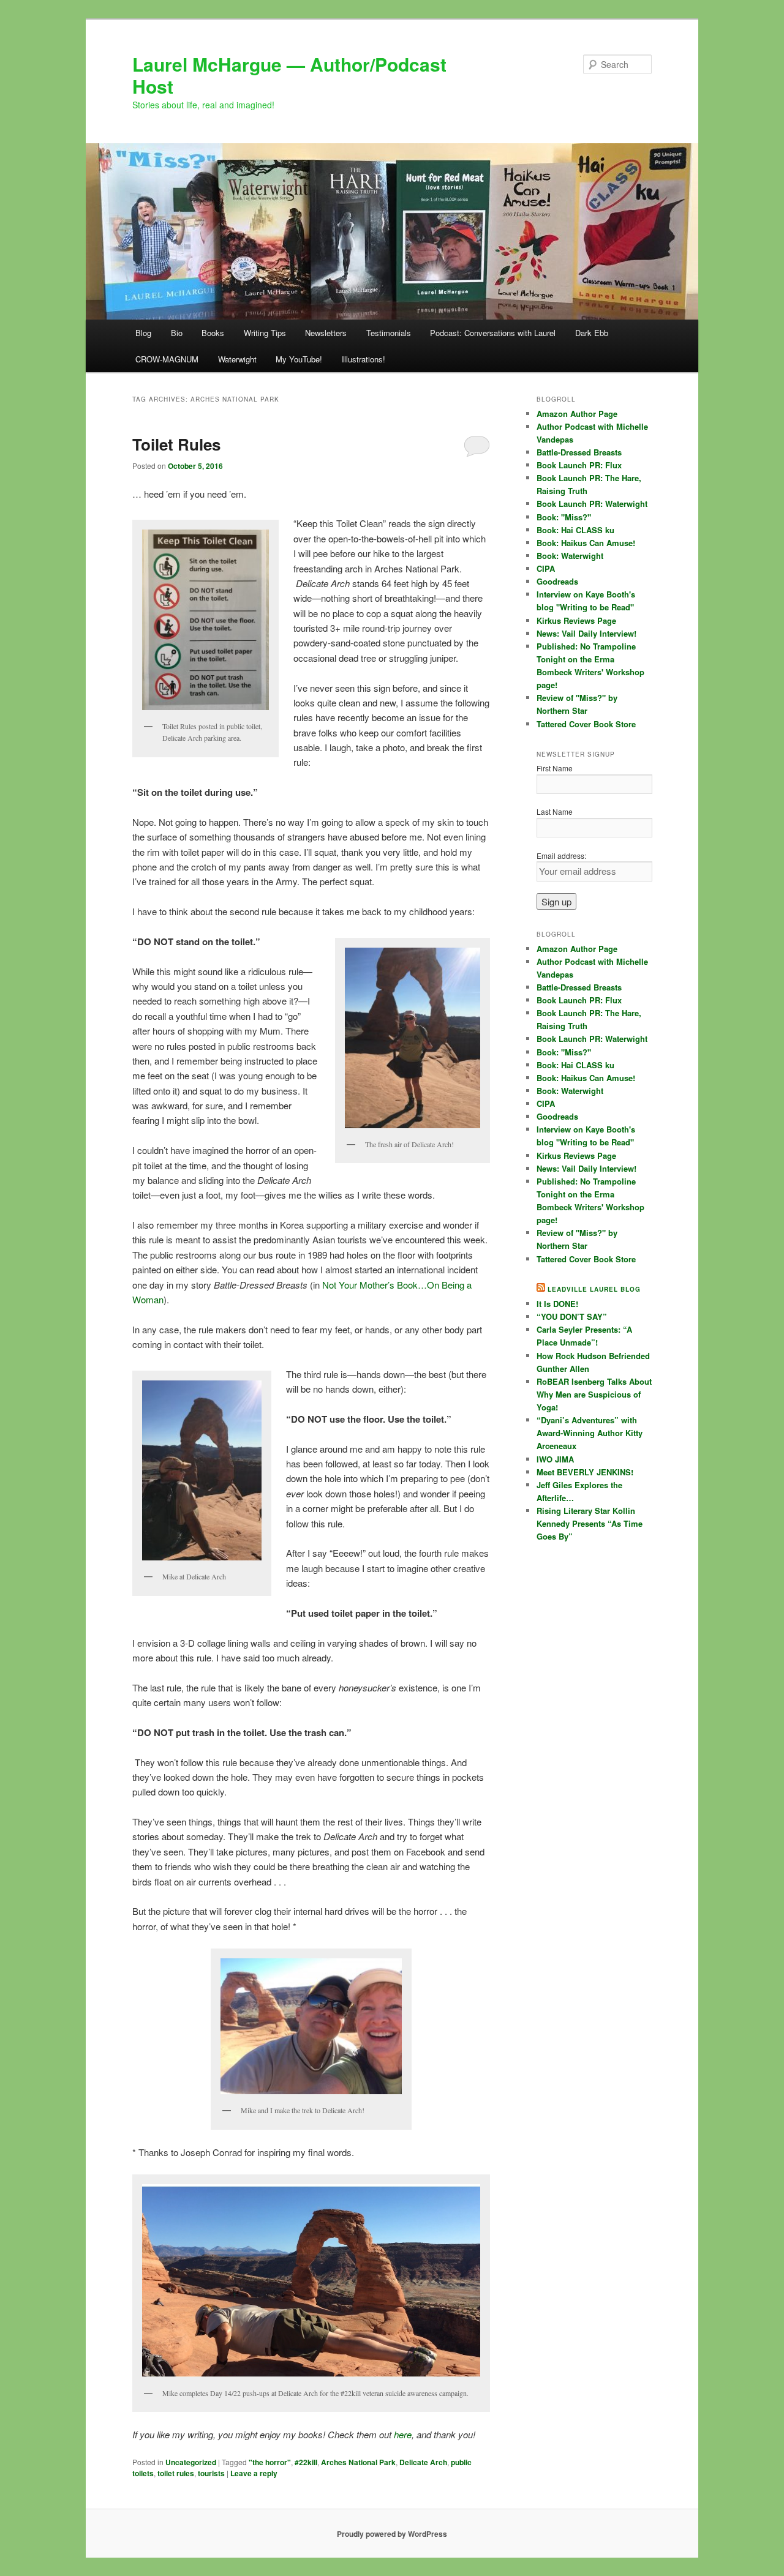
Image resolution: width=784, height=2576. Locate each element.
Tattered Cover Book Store (586, 724)
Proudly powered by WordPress (392, 2534)
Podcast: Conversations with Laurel (493, 333)
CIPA (546, 568)
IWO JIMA (555, 1459)
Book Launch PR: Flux (579, 465)
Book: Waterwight (570, 556)
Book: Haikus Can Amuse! (586, 543)
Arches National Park (358, 2462)
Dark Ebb (592, 333)
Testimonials (389, 333)
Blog (143, 333)
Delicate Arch (423, 2462)
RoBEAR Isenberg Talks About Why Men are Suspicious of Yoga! (594, 1394)
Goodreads (557, 581)
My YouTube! (299, 359)
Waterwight (237, 359)
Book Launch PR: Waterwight (592, 504)
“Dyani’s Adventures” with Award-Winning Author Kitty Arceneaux (590, 1433)
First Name (555, 768)
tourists (211, 2473)
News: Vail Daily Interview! (586, 633)
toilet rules (176, 2473)
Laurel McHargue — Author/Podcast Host (289, 75)
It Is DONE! (557, 1304)
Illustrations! (364, 359)
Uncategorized (191, 2462)
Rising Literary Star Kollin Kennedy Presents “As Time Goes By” (590, 1523)
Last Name (555, 811)
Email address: (561, 856)
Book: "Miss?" (564, 517)
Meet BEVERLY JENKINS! (585, 1472)
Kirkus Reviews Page (576, 620)
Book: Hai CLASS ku (575, 530)
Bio (177, 333)
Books (213, 333)
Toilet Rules (176, 444)
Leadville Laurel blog (594, 1289)
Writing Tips (265, 333)
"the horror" (270, 2462)
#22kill (306, 2462)
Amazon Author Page (577, 414)
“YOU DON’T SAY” (572, 1316)
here (403, 2434)
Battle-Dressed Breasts (579, 452)
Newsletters (326, 333)
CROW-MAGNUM (167, 359)
